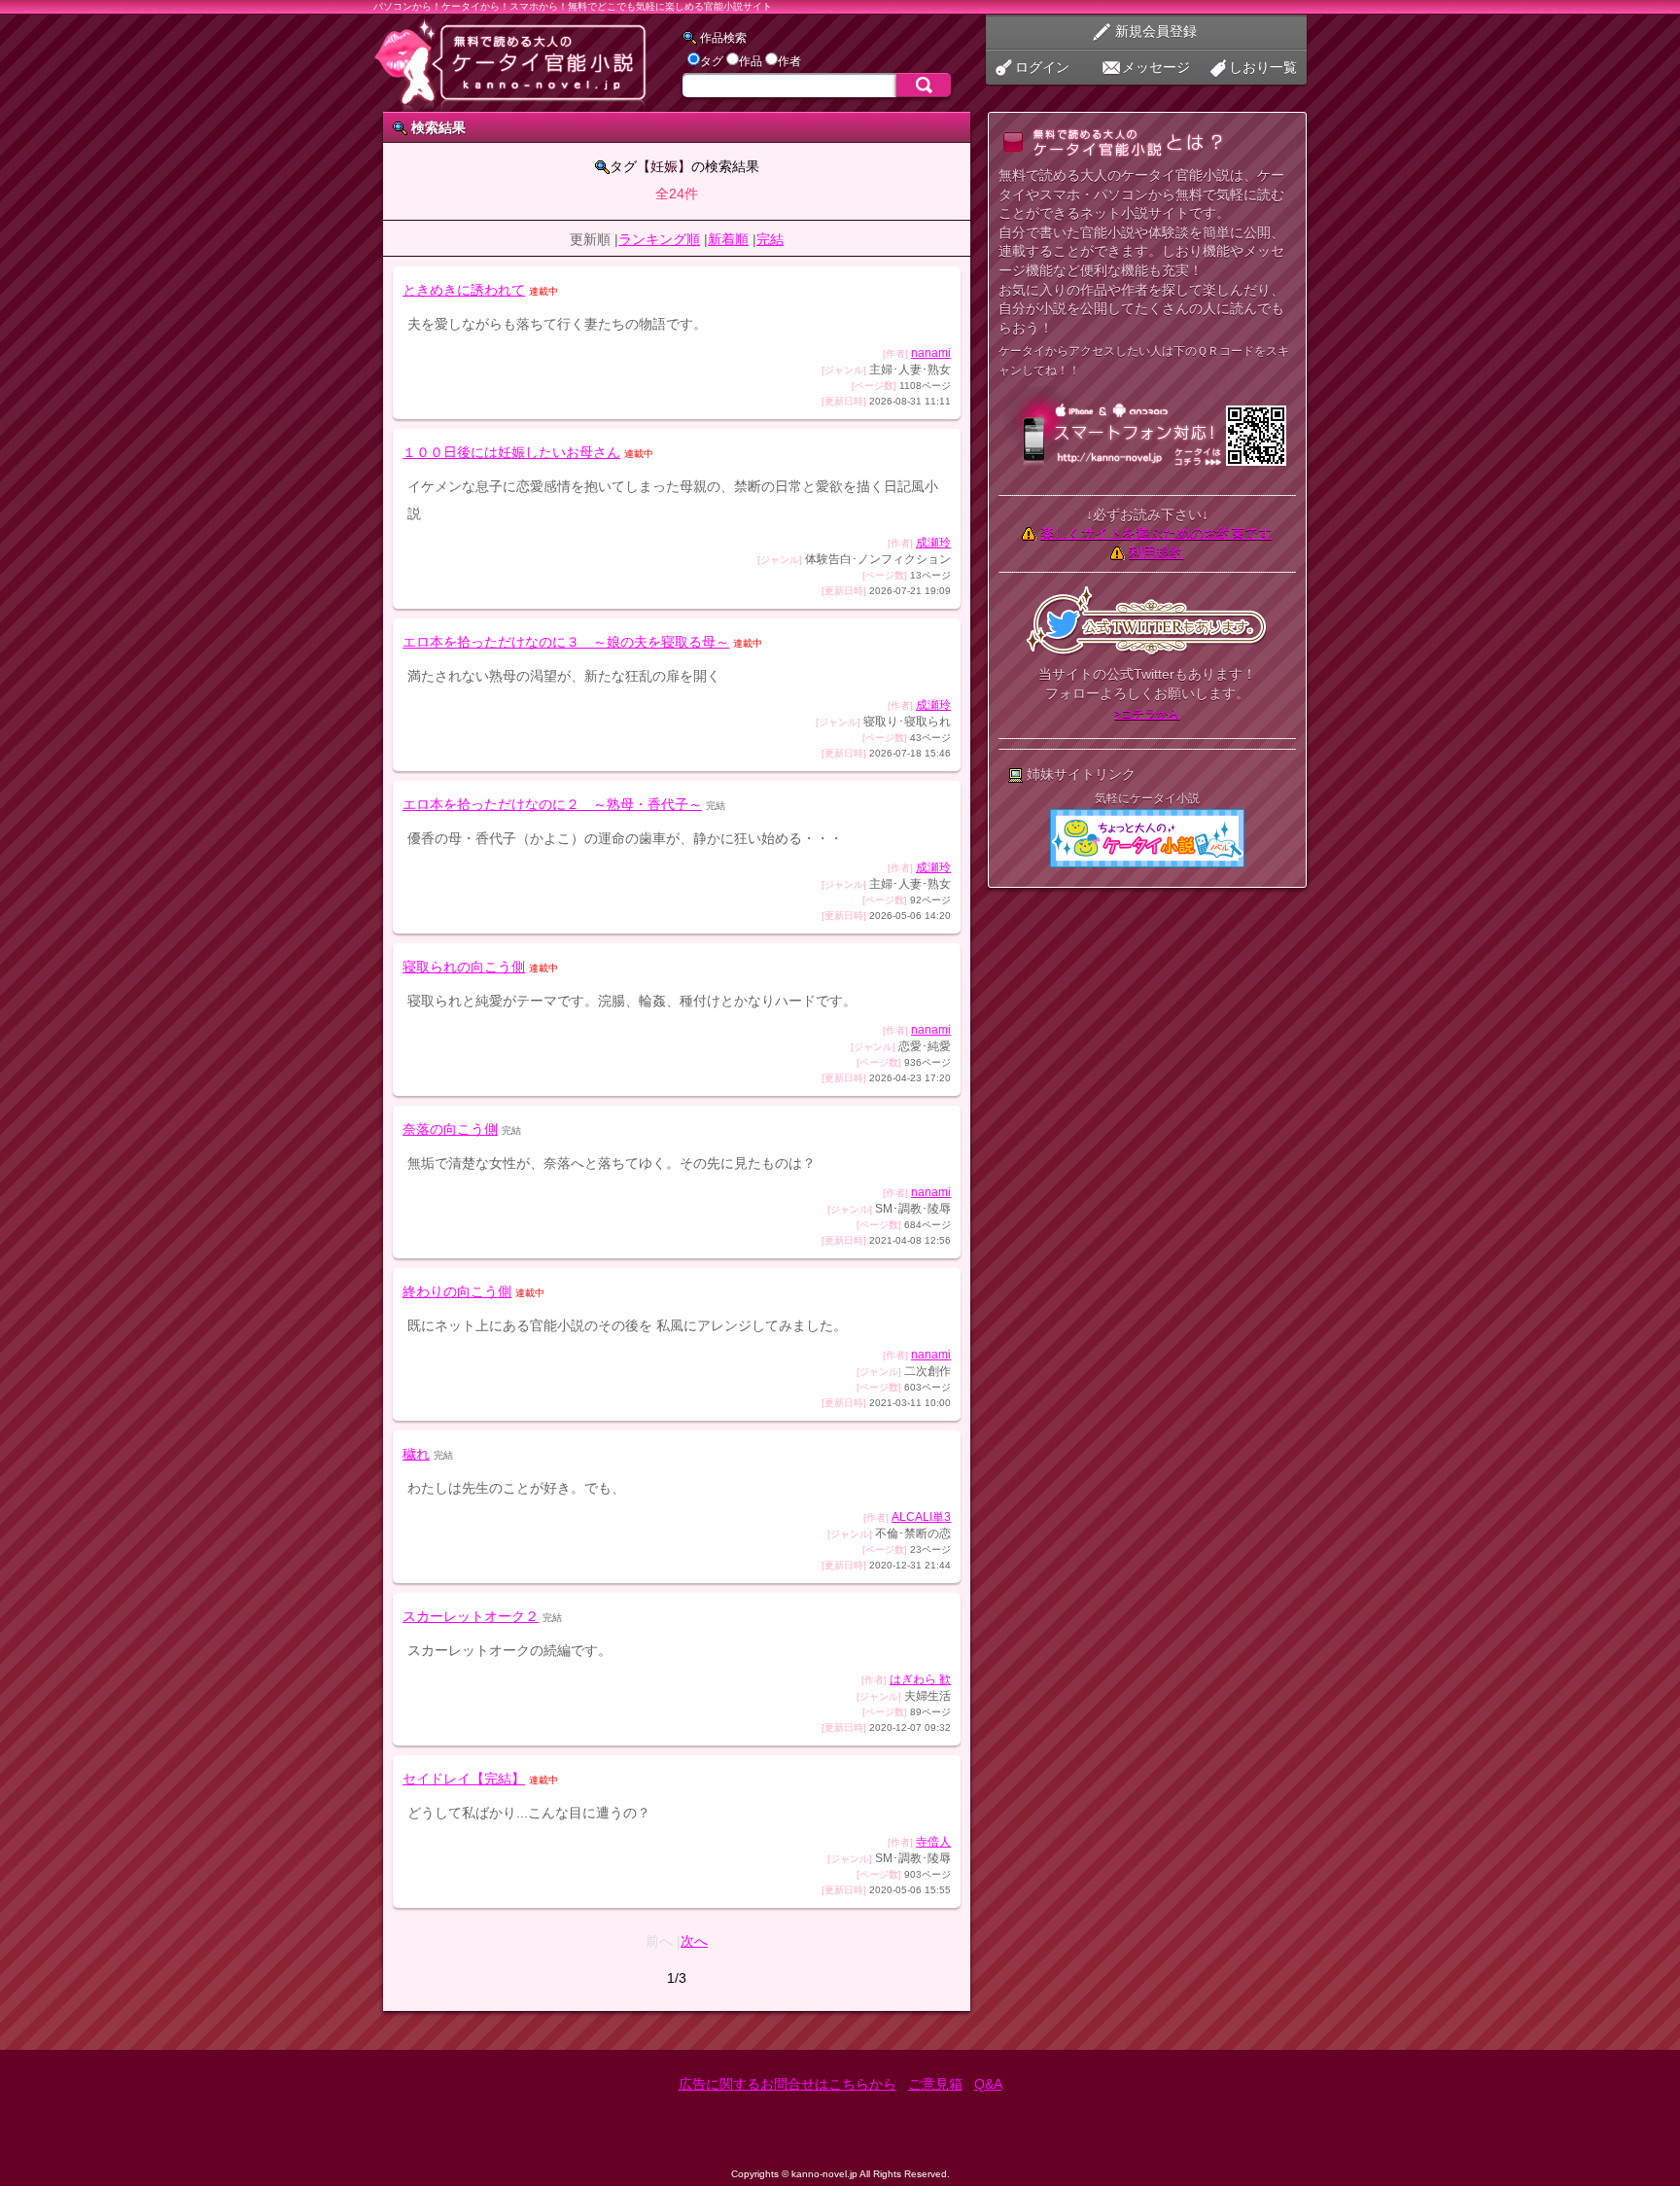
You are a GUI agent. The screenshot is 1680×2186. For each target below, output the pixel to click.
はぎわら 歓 (920, 1679)
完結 (770, 239)
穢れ (416, 1454)
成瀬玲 (933, 543)
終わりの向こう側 (457, 1291)
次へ (694, 1941)
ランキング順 (659, 239)
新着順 (728, 239)
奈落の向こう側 (450, 1129)
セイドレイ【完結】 (464, 1779)
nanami (931, 353)
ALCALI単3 (921, 1517)
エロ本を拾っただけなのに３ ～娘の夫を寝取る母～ (566, 642)
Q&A (988, 2084)
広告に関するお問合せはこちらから (787, 2084)
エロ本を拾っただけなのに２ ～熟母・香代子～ (552, 804)
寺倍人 (933, 1842)
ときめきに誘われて (464, 290)
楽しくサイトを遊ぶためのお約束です (1156, 533)
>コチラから (1147, 714)
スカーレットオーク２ (471, 1616)
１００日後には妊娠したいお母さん (511, 452)
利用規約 (1156, 552)
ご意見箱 (935, 2084)
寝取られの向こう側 (464, 967)
